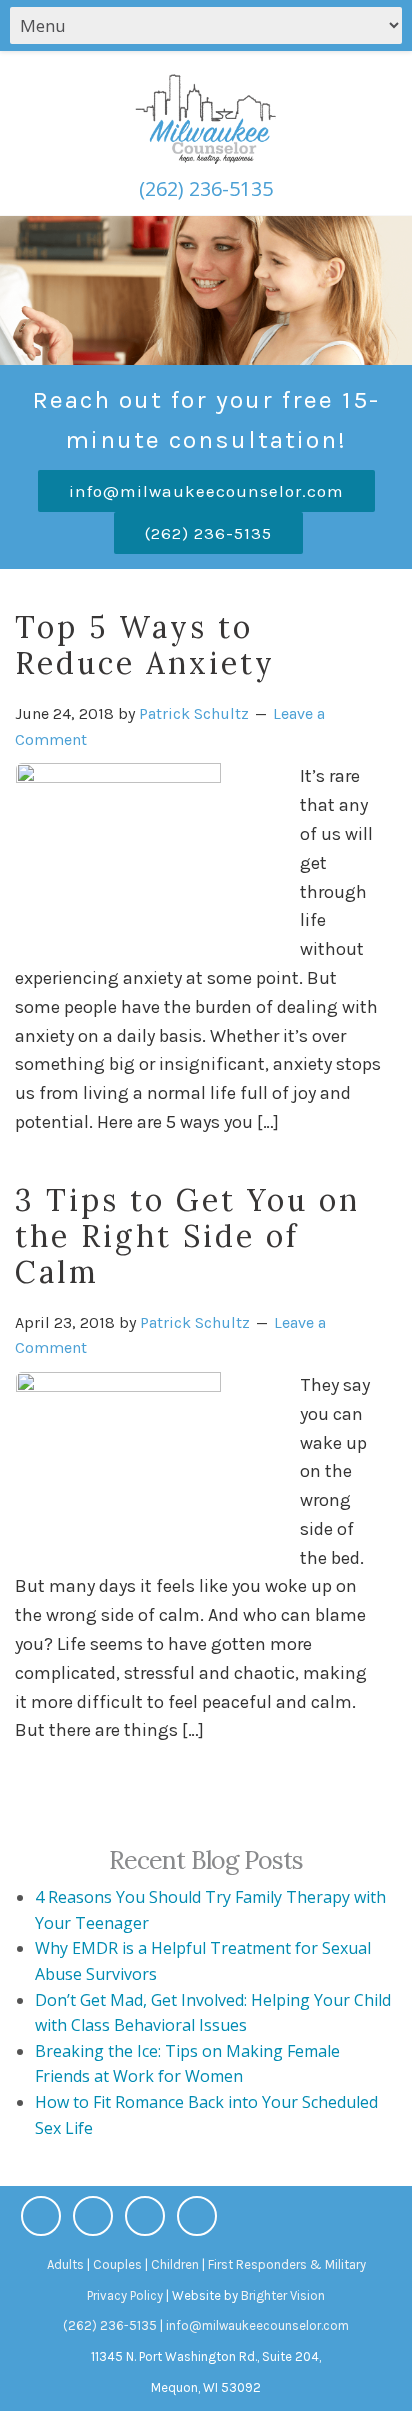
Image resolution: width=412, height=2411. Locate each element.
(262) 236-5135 (206, 188)
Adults (65, 2264)
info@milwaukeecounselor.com (206, 491)
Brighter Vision (283, 2295)
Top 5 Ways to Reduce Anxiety (145, 645)
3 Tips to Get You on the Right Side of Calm (187, 1236)
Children (175, 2264)
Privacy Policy (125, 2295)
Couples (117, 2264)
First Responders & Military (287, 2264)
